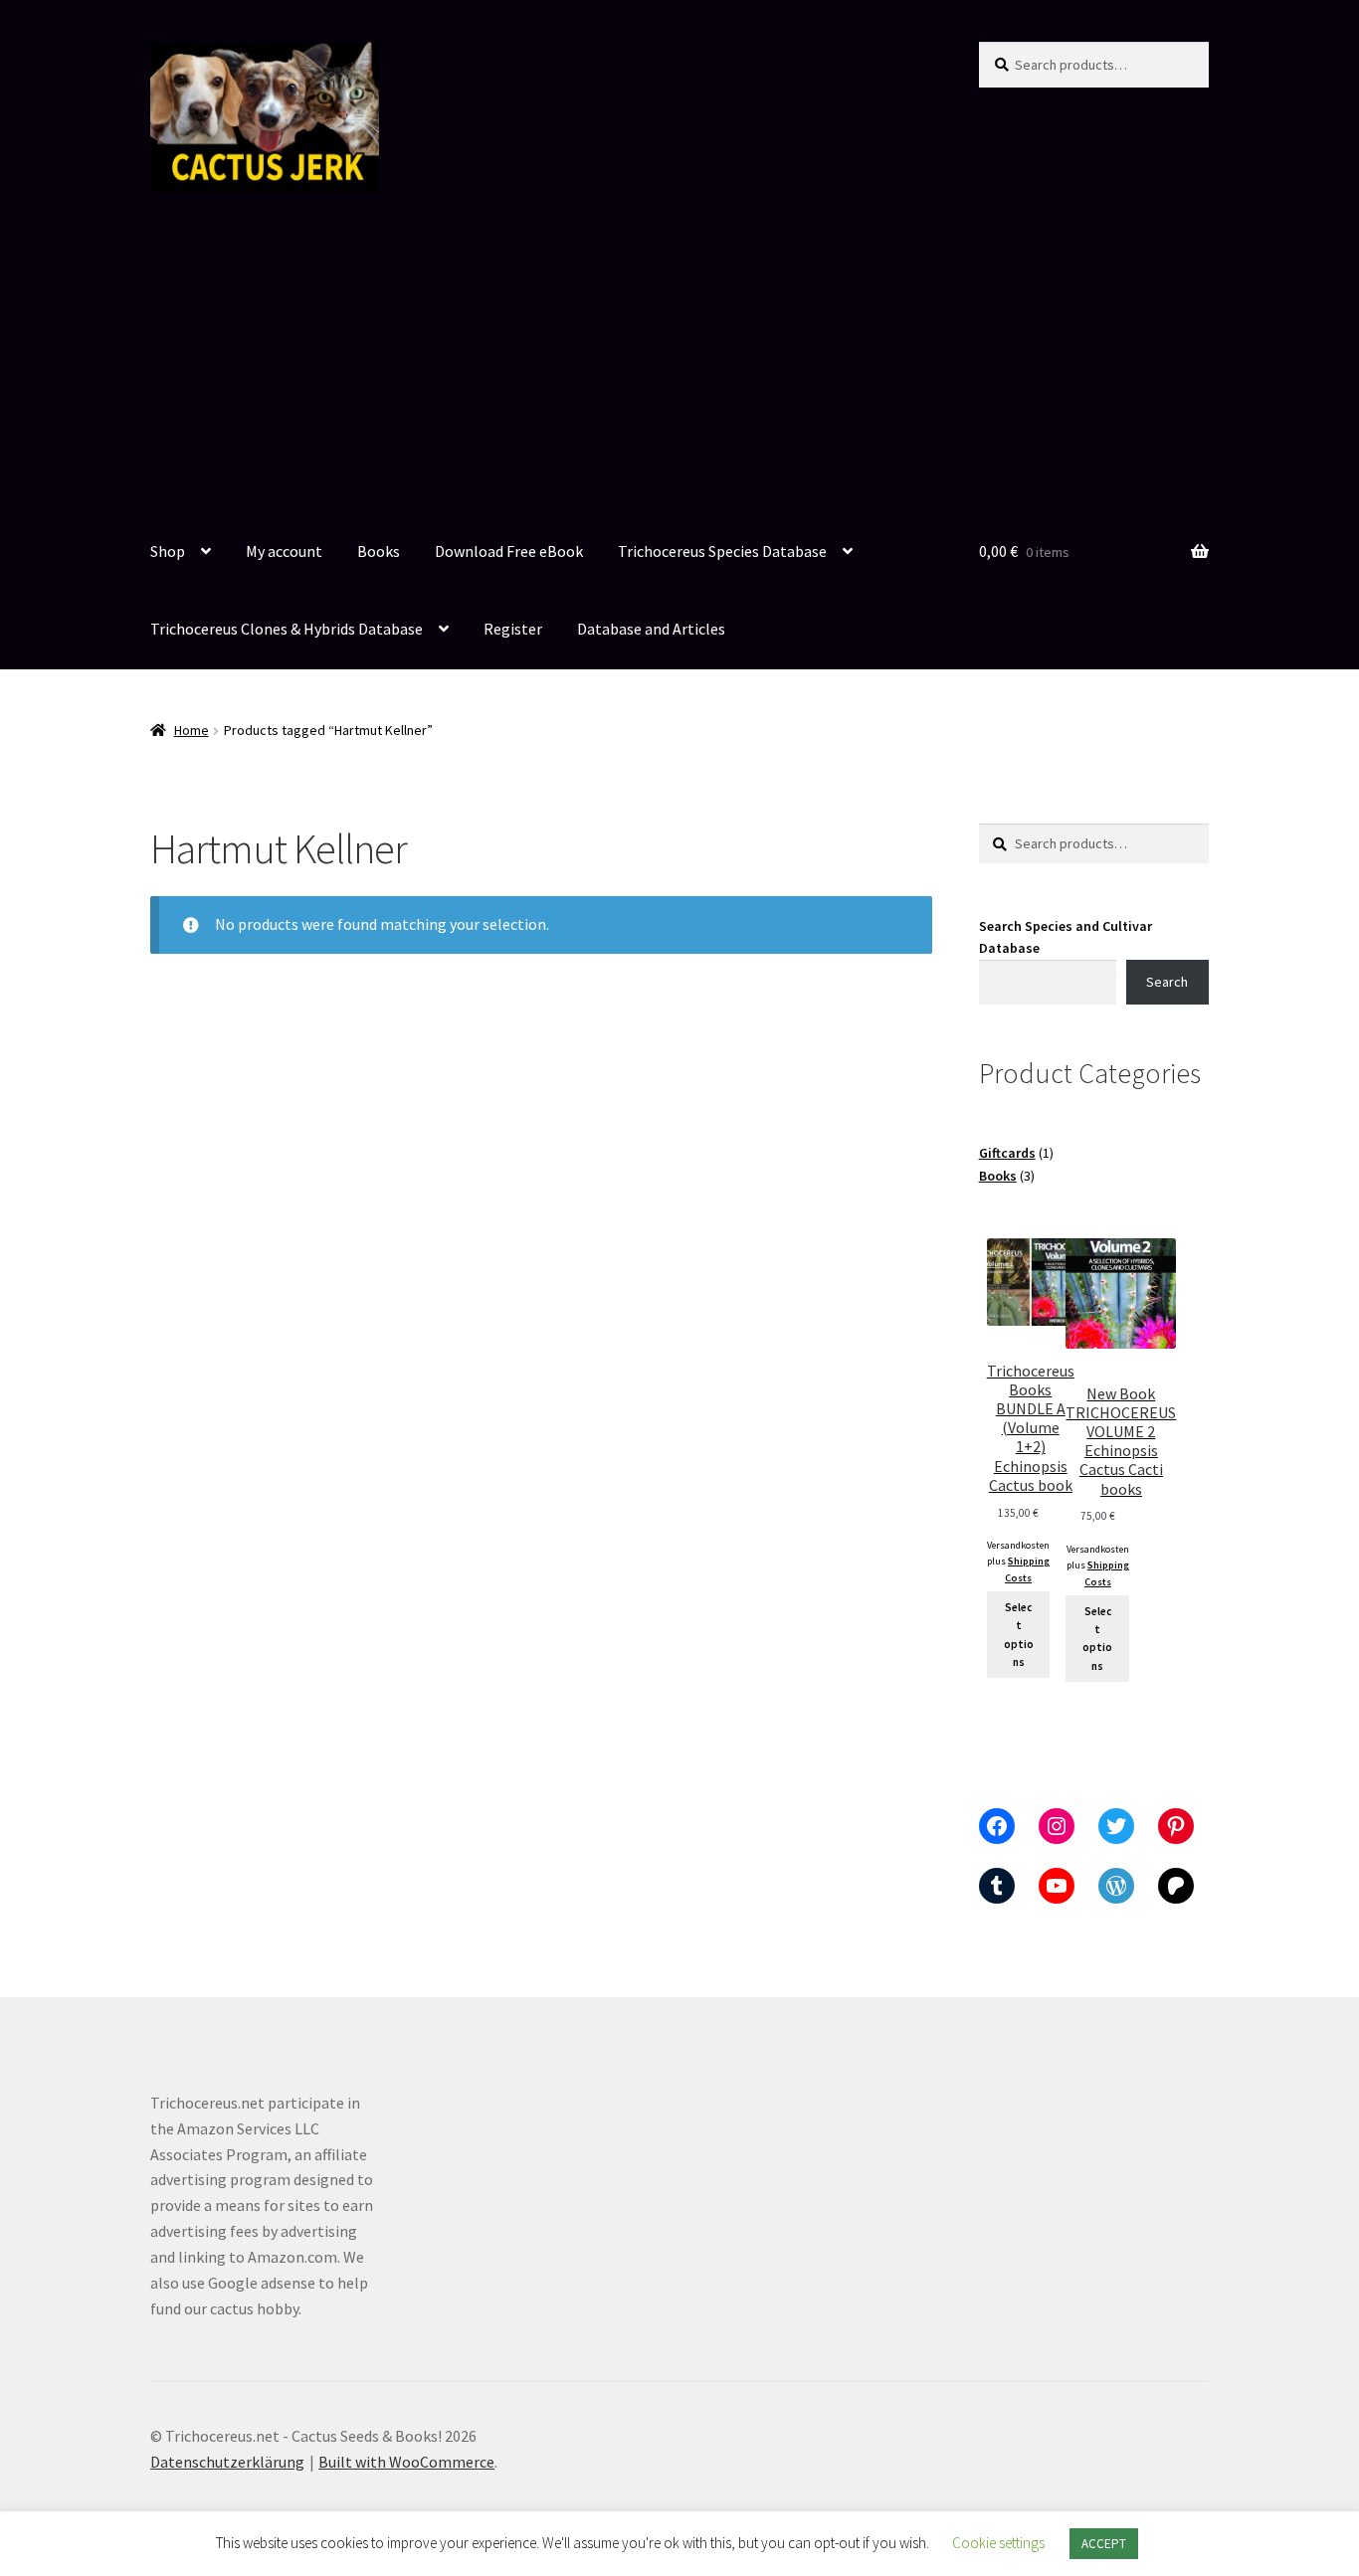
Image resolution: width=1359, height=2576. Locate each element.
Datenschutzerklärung (227, 2462)
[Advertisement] (679, 365)
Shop (168, 551)
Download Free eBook (509, 551)
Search (1167, 982)
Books (379, 551)
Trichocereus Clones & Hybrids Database (287, 629)
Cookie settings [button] (998, 2543)
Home (192, 730)
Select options (1019, 1635)
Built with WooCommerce (406, 2462)
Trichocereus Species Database (722, 551)
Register (513, 629)
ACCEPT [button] (1104, 2544)
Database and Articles (651, 629)
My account (284, 551)
